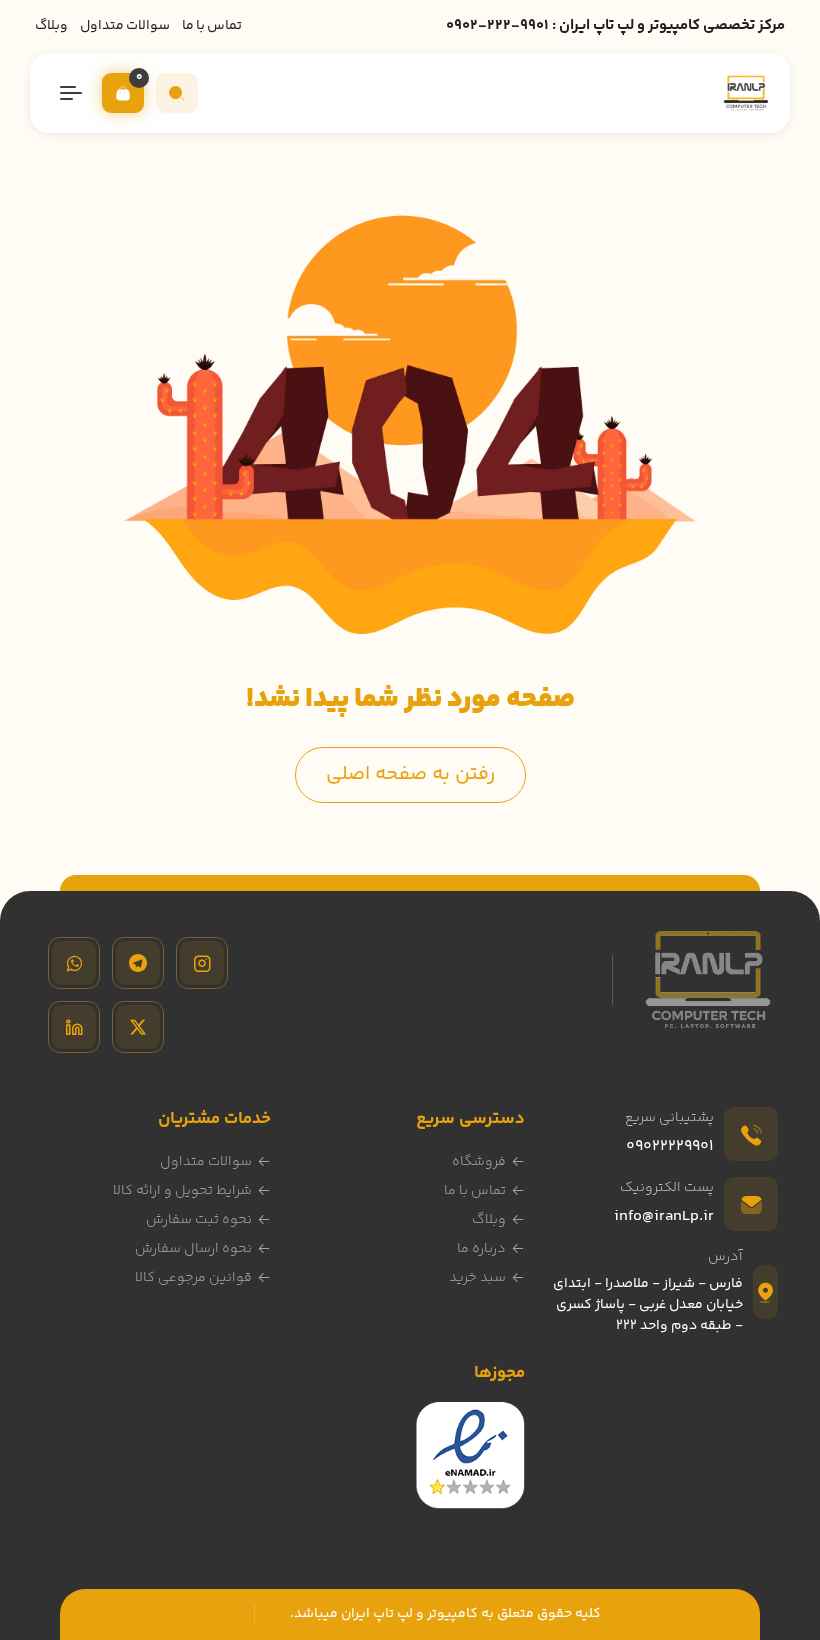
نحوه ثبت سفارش (199, 1220)
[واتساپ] (74, 963)
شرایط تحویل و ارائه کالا (182, 1191)
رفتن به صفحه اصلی (410, 774)
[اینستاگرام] (202, 963)
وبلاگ (51, 26)
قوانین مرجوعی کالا (193, 1278)
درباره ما (481, 1249)
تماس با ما (212, 26)
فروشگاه (479, 1162)
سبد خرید (477, 1278)
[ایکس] (138, 1027)
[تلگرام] (138, 963)
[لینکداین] (74, 1027)
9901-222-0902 (497, 25)
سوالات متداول (125, 26)
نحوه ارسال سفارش (193, 1249)
